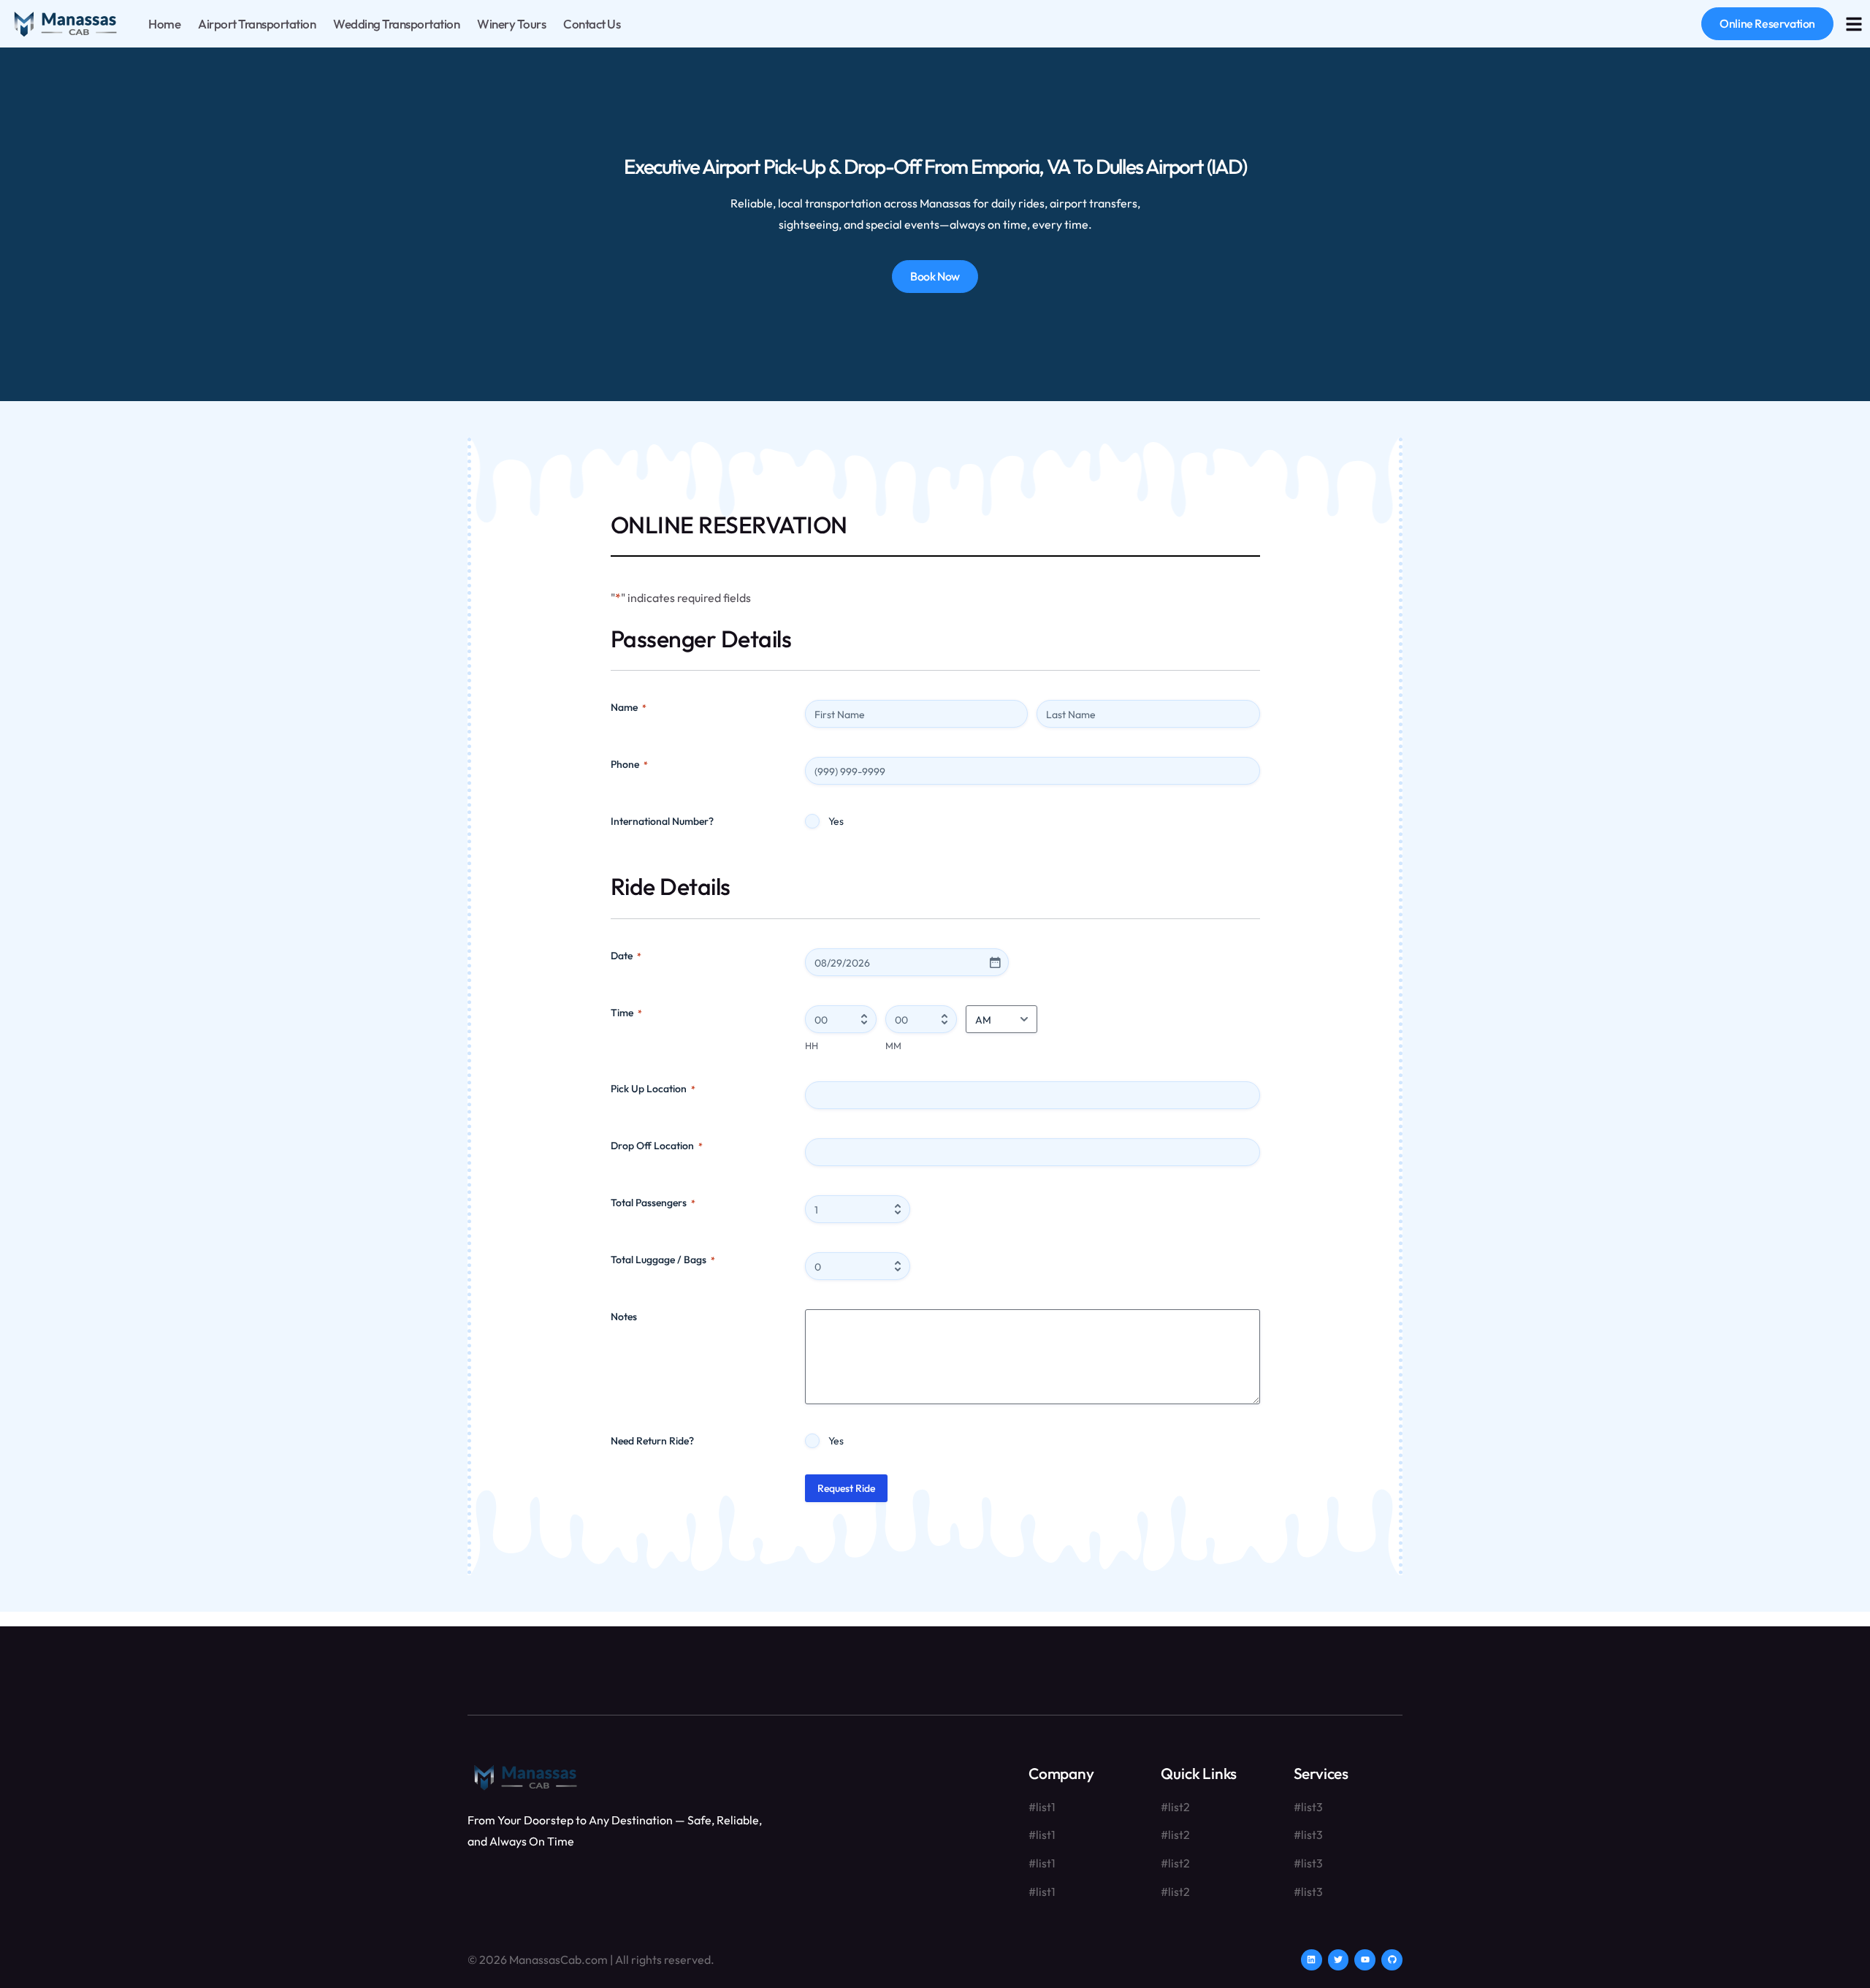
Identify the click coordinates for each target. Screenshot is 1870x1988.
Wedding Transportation (396, 24)
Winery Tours (511, 24)
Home (164, 24)
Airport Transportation (257, 24)
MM (893, 1046)
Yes (836, 821)
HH (812, 1046)
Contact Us (592, 24)
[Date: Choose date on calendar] (995, 962)
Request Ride (846, 1488)
